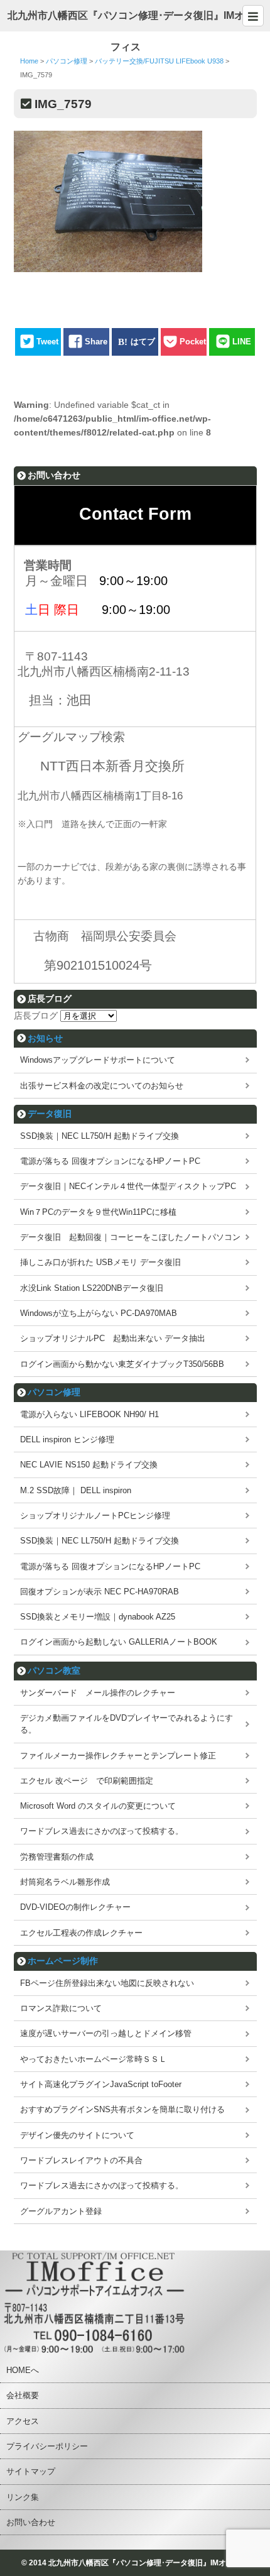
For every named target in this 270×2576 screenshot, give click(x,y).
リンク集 (23, 2497)
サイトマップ (31, 2471)
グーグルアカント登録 (61, 2211)
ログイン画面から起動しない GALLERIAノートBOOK (119, 1642)
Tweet (47, 342)
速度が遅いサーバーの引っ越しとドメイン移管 (106, 2033)
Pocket (193, 342)
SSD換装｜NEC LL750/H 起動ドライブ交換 (100, 1136)
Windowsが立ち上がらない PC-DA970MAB (99, 1313)
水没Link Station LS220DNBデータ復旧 (92, 1288)
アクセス (23, 2421)
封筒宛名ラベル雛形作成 (65, 1882)
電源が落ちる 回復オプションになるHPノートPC (110, 1161)
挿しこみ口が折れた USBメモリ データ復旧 (100, 1262)
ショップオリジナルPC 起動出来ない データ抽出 (113, 1338)
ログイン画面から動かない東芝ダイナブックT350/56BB (122, 1364)
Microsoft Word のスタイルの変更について (98, 1806)
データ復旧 (50, 1114)
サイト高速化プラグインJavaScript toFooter (101, 2084)
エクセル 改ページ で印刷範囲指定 (87, 1781)
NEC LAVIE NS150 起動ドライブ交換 (89, 1465)
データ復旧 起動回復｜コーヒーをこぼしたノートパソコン (130, 1237)
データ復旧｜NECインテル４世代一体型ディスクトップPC (128, 1186)
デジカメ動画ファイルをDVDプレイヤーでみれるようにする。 (127, 1724)
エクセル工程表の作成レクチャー (81, 1933)
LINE (242, 342)
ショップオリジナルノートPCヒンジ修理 (95, 1515)
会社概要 (23, 2395)
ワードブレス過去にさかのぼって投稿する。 (102, 1831)
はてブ (143, 342)
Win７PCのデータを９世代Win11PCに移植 (98, 1212)
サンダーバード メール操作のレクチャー (98, 1693)
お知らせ (45, 1038)
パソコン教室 (54, 1670)
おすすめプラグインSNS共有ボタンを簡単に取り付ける (122, 2109)
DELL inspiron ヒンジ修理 (67, 1439)
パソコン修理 (54, 1392)
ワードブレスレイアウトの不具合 (81, 2160)
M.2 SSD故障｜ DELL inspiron (76, 1490)
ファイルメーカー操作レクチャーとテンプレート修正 (118, 1756)
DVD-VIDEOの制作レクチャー (75, 1907)
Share (96, 342)
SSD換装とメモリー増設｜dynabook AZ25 (98, 1617)
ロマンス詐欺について (61, 2008)
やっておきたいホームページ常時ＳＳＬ (94, 2059)
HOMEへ (23, 2370)
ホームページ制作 (63, 1961)
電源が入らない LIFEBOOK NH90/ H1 (89, 1414)
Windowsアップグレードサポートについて (98, 1060)
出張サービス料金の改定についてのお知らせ (102, 1086)
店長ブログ (36, 1016)
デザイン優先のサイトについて (77, 2135)
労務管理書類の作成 (57, 1857)
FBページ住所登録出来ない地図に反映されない (107, 1983)
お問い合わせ (31, 2522)
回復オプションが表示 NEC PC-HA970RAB (100, 1592)
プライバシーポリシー (47, 2446)
